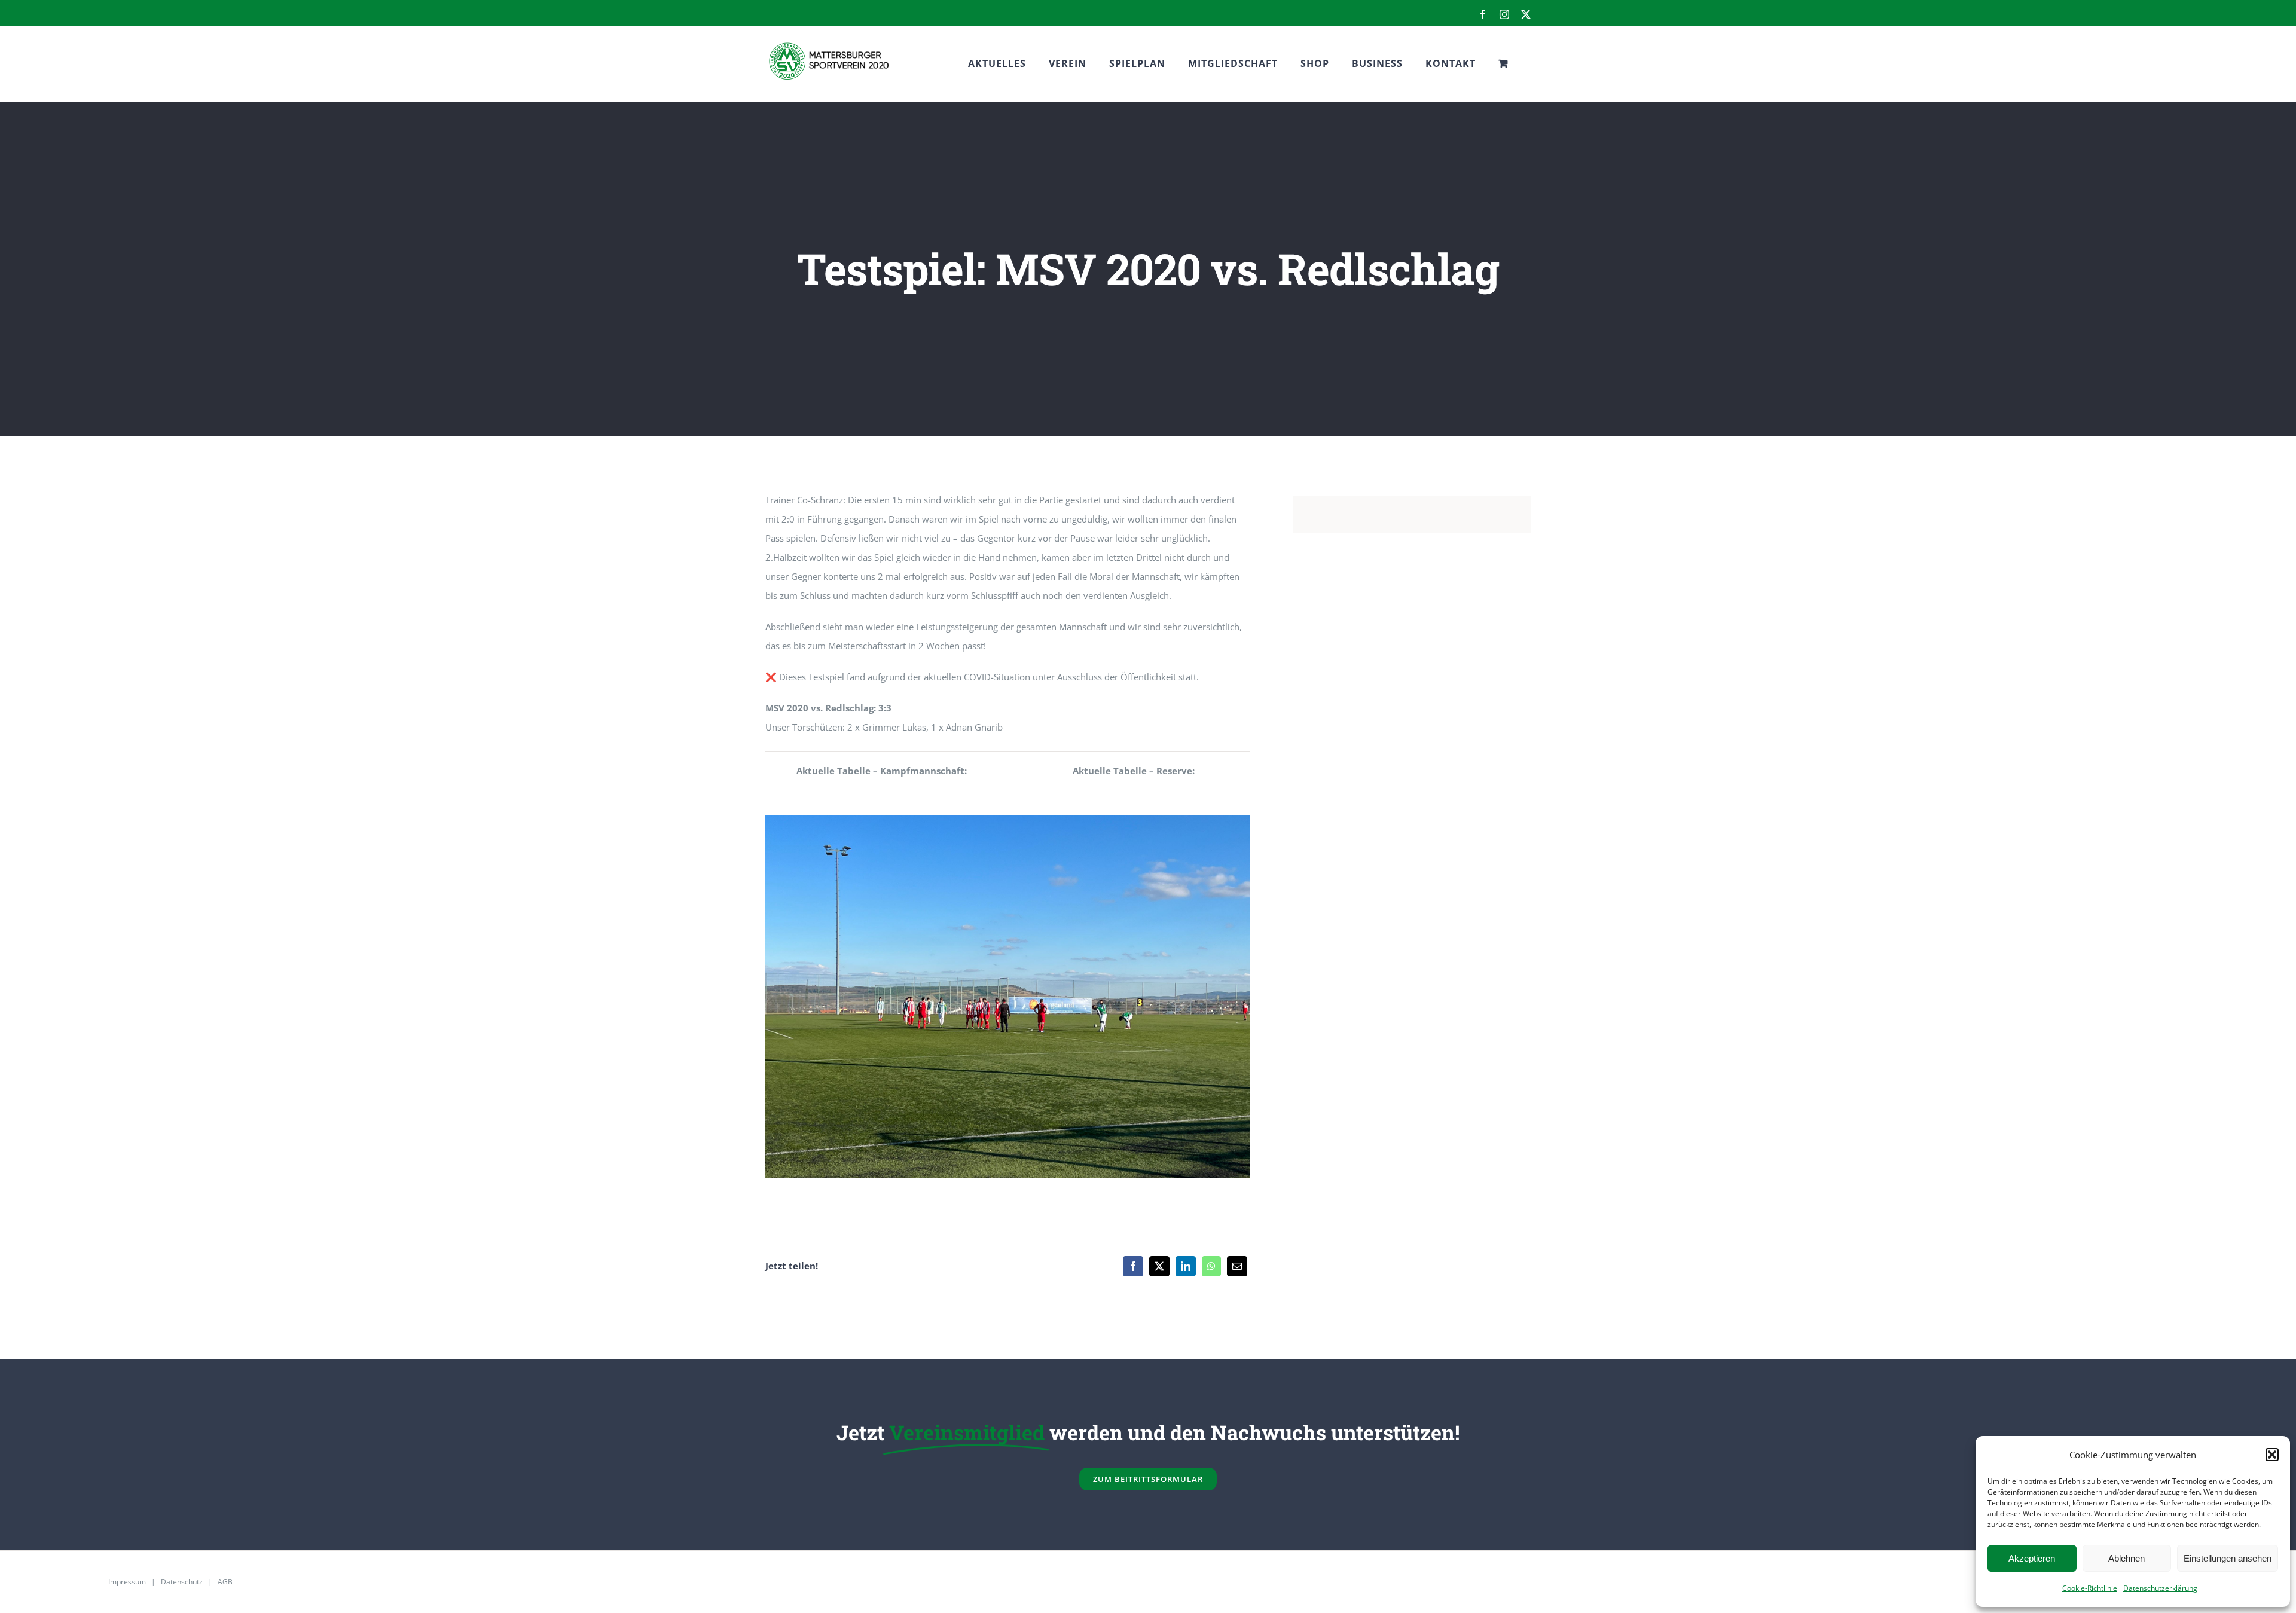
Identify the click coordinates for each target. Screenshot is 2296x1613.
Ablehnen (2126, 1558)
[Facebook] (1133, 1266)
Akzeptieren (2032, 1558)
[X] (1159, 1266)
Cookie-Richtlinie (2090, 1588)
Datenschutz (182, 1582)
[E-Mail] (1237, 1266)
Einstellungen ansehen (2228, 1558)
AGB (225, 1582)
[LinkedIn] (1186, 1266)
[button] (2272, 1455)
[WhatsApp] (1211, 1266)
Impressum (127, 1582)
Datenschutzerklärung (2160, 1588)
